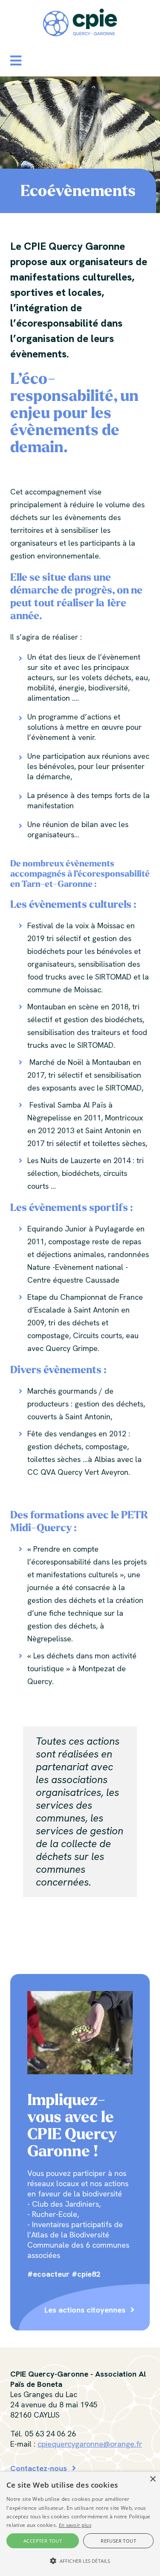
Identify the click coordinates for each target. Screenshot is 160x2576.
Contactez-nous (39, 2468)
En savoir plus (75, 2525)
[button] (16, 61)
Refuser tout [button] (118, 2541)
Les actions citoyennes (85, 2310)
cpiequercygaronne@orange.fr (90, 2444)
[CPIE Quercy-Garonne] (80, 22)
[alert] (80, 2524)
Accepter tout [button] (43, 2541)
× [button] (153, 2479)
